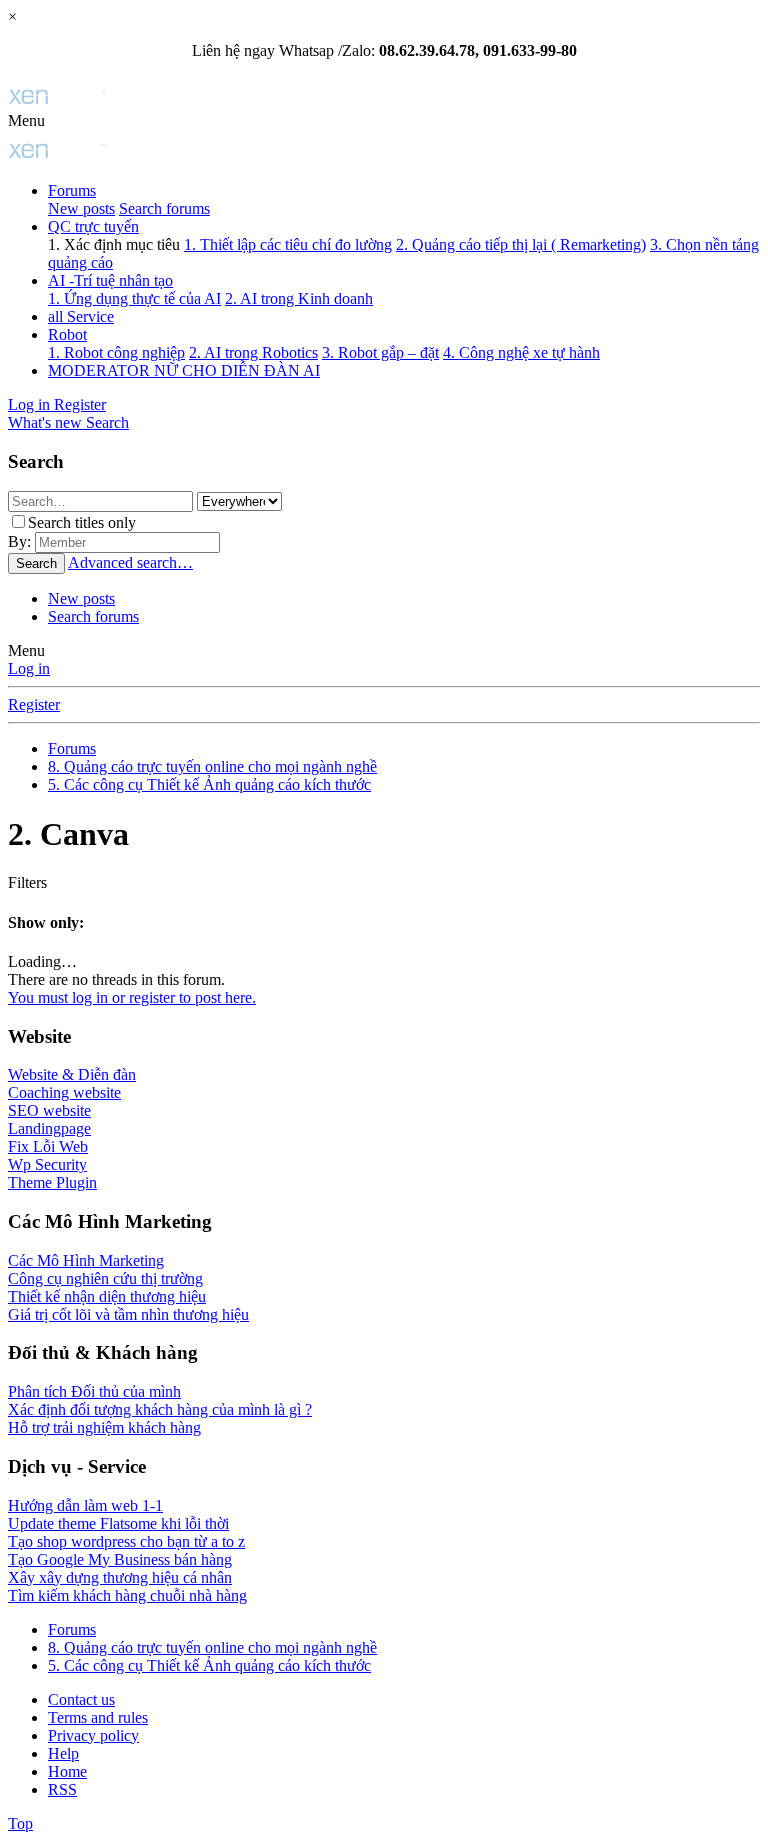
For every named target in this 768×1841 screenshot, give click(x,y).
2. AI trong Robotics (253, 352)
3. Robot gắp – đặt (380, 352)
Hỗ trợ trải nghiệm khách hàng (104, 1427)
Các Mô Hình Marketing (86, 1260)
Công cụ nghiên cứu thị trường (105, 1278)
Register (34, 704)
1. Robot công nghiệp (116, 352)
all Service (81, 316)
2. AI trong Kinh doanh (299, 298)
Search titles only (82, 522)
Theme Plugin (52, 1182)
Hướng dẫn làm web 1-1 (85, 1505)
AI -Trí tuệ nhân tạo (110, 280)
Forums (72, 190)
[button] (26, 120)
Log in (29, 668)
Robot (67, 334)
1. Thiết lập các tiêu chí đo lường (288, 244)
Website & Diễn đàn (72, 1074)
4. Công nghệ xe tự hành (521, 352)
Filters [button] (27, 882)
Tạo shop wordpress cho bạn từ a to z (126, 1541)
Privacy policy (93, 1735)
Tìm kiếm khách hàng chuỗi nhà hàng (127, 1595)
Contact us (81, 1699)
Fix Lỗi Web (48, 1146)
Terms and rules (98, 1717)
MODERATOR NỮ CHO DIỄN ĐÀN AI (184, 370)
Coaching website (64, 1092)
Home (67, 1771)
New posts (81, 208)
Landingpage (49, 1128)
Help (63, 1753)
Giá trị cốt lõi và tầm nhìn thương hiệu (128, 1314)
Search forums (164, 208)
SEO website (49, 1110)
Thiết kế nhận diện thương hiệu (107, 1296)
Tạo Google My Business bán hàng (120, 1559)
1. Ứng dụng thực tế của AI (134, 298)
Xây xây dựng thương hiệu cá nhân (120, 1577)
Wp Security (47, 1164)
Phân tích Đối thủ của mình (94, 1391)
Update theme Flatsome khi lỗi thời (118, 1523)
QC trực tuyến (93, 226)
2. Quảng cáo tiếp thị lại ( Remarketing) (521, 244)
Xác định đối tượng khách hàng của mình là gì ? (160, 1409)
